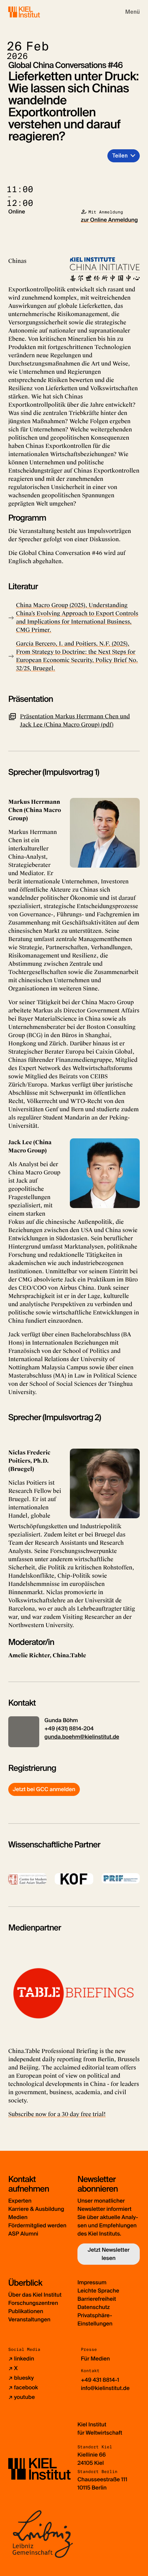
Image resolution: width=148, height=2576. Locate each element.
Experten (20, 2201)
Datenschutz (94, 2307)
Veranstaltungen (29, 2319)
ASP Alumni (23, 2234)
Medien (18, 2217)
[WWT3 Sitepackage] (34, 12)
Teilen (120, 156)
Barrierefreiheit (97, 2299)
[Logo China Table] (74, 1992)
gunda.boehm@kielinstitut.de (82, 1737)
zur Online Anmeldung (109, 220)
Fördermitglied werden (37, 2225)
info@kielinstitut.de (105, 2388)
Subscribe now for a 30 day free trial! (57, 2114)
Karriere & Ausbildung (36, 2209)
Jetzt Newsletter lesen (109, 2254)
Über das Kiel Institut (35, 2295)
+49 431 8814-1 (100, 2380)
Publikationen (26, 2311)
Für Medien (95, 2359)
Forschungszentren (33, 2303)
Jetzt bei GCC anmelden (44, 1789)
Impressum (92, 2282)
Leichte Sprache (98, 2291)
